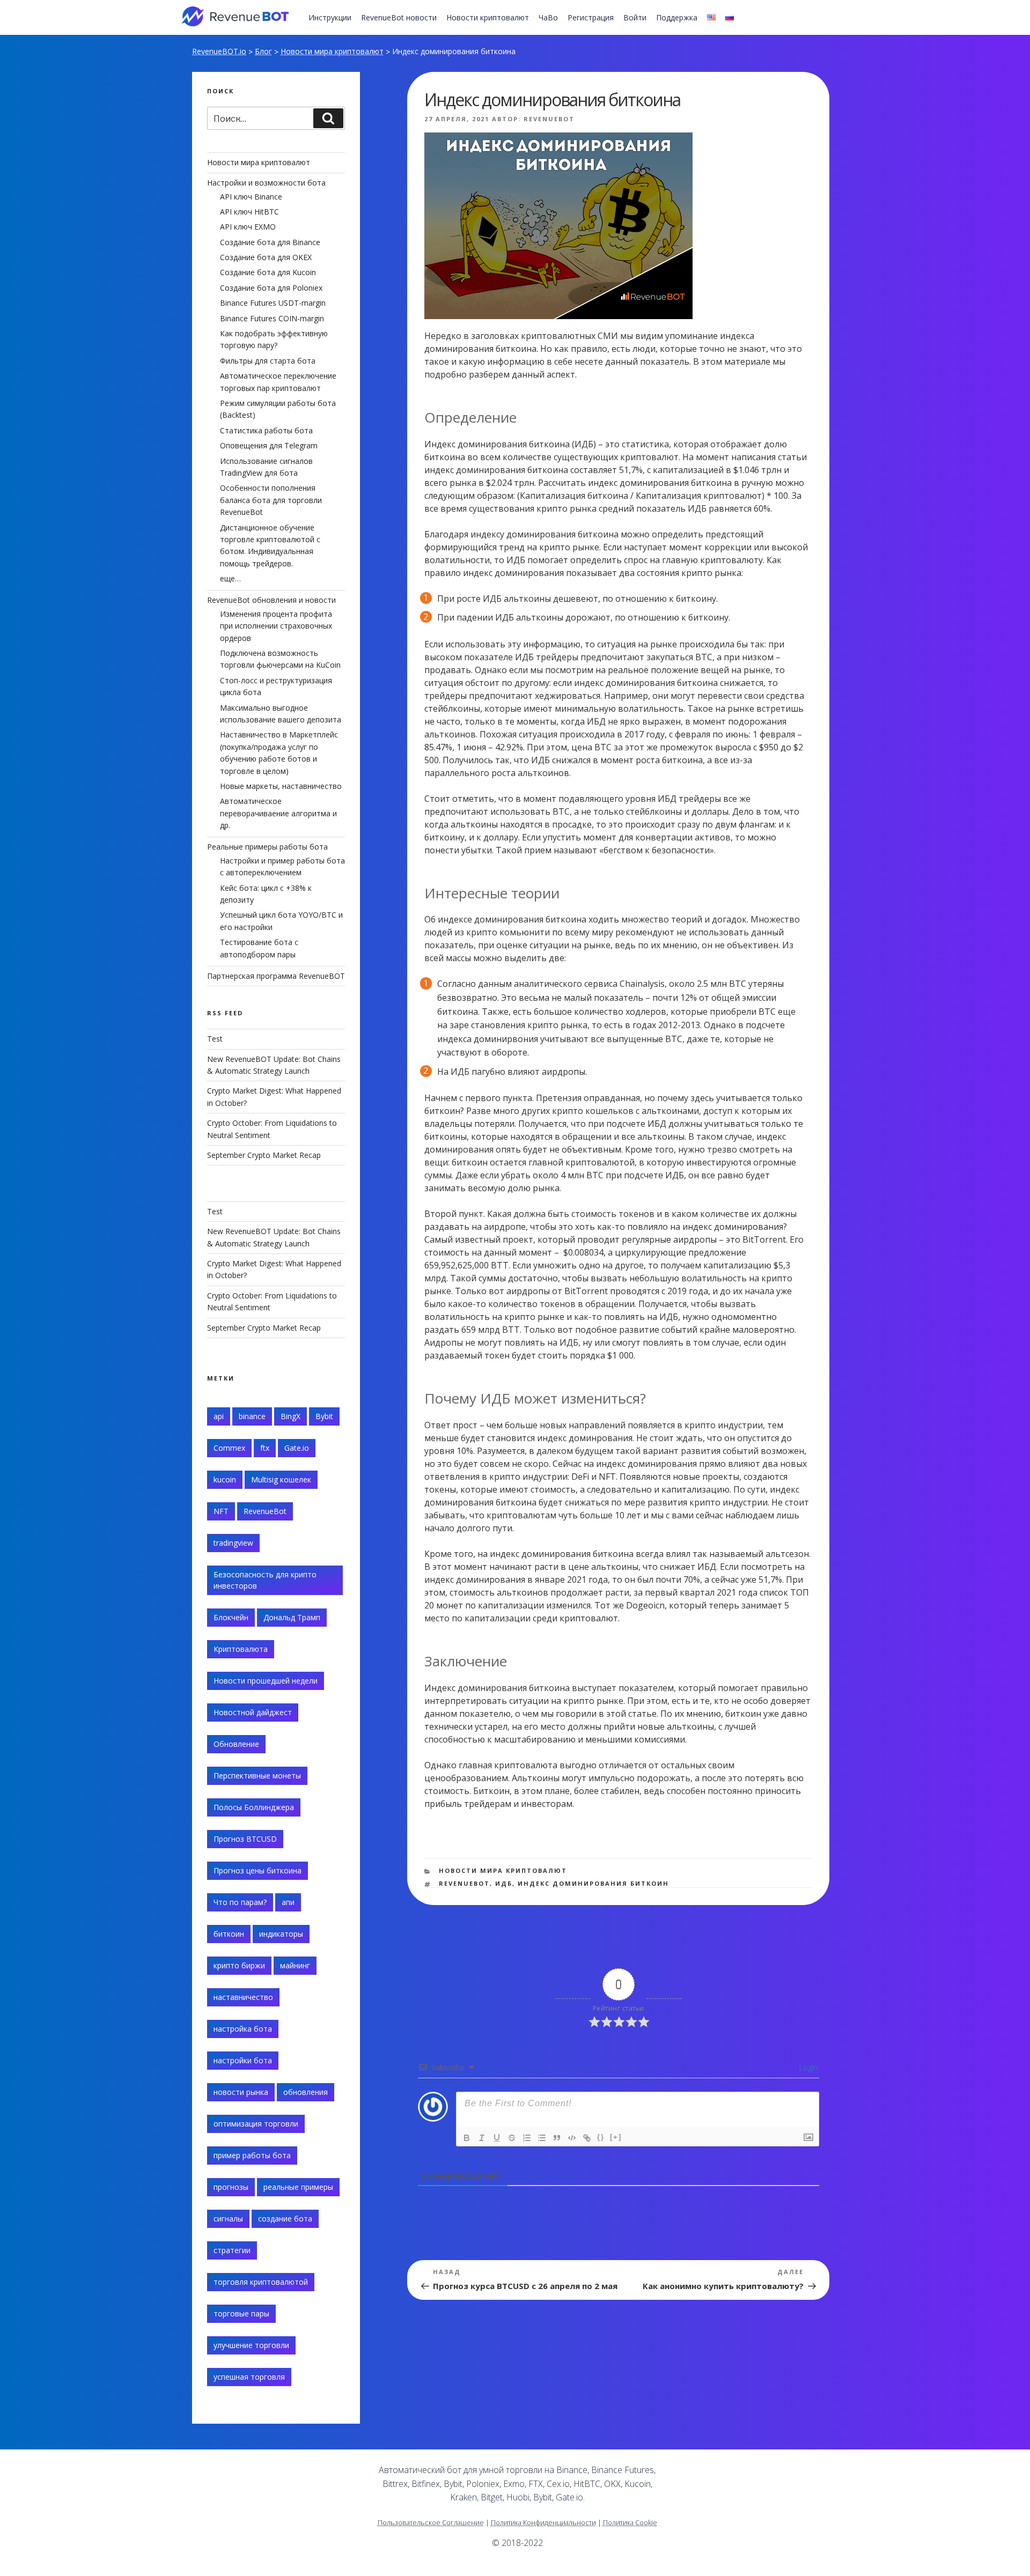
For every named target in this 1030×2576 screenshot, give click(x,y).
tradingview (233, 1543)
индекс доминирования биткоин (593, 1883)
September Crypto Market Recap (264, 1155)
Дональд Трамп (292, 1617)
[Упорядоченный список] (527, 2138)
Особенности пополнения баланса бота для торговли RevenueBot (271, 500)
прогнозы (231, 2187)
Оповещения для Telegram (269, 445)
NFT (221, 1511)
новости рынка (241, 2092)
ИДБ (504, 1883)
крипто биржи (239, 1965)
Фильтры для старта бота (268, 361)
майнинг (295, 1965)
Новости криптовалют (488, 17)
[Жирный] (467, 2138)
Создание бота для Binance (270, 242)
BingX (290, 1416)
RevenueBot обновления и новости (271, 600)
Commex (229, 1448)
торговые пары (241, 2313)
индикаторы (281, 1934)
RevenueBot (549, 119)
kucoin (225, 1479)
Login (807, 2067)
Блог (263, 51)
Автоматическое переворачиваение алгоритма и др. (278, 813)
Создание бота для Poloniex (271, 288)
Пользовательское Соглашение (431, 2522)
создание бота (285, 2219)
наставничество (243, 1997)
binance (252, 1416)
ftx (265, 1448)
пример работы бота (252, 2155)
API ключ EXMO (248, 227)
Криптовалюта (241, 1649)
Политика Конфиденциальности (543, 2522)
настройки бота (243, 2060)
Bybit (324, 1416)
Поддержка (677, 17)
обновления (306, 2092)
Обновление (236, 1744)
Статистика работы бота (266, 430)
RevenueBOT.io (219, 51)
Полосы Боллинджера (254, 1807)
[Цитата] (557, 2138)
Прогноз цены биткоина (257, 1870)
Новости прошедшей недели (266, 1681)
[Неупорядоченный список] (542, 2138)
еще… (230, 578)
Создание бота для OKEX (266, 257)
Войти (635, 17)
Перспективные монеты (257, 1776)
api (219, 1416)
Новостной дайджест (253, 1712)
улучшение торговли (251, 2345)
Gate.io (297, 1448)
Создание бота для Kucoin (268, 272)
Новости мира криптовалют (332, 51)
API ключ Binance (251, 197)
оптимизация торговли (256, 2124)
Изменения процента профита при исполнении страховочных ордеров (276, 626)
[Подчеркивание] (497, 2138)
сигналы (228, 2219)
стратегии (232, 2250)
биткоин (229, 1934)
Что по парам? (240, 1902)
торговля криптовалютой (261, 2282)
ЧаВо (548, 17)
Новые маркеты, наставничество (281, 786)
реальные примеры (298, 2187)
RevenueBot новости (399, 17)
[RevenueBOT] (733, 2474)
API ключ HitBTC (249, 212)
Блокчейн (231, 1617)
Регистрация (591, 17)
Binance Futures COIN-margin (272, 318)
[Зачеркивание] (512, 2138)
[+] (616, 2137)
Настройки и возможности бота (266, 183)
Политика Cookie (630, 2522)
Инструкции (330, 17)
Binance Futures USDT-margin (273, 303)
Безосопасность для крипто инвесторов (265, 1580)
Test (215, 1039)
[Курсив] (482, 2138)
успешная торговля (249, 2377)
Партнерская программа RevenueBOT (276, 976)
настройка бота (243, 2029)
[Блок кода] (572, 2138)
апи (288, 1902)
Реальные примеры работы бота (267, 847)
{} (601, 2137)
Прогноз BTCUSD (245, 1839)
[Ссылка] (587, 2138)
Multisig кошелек (281, 1479)
